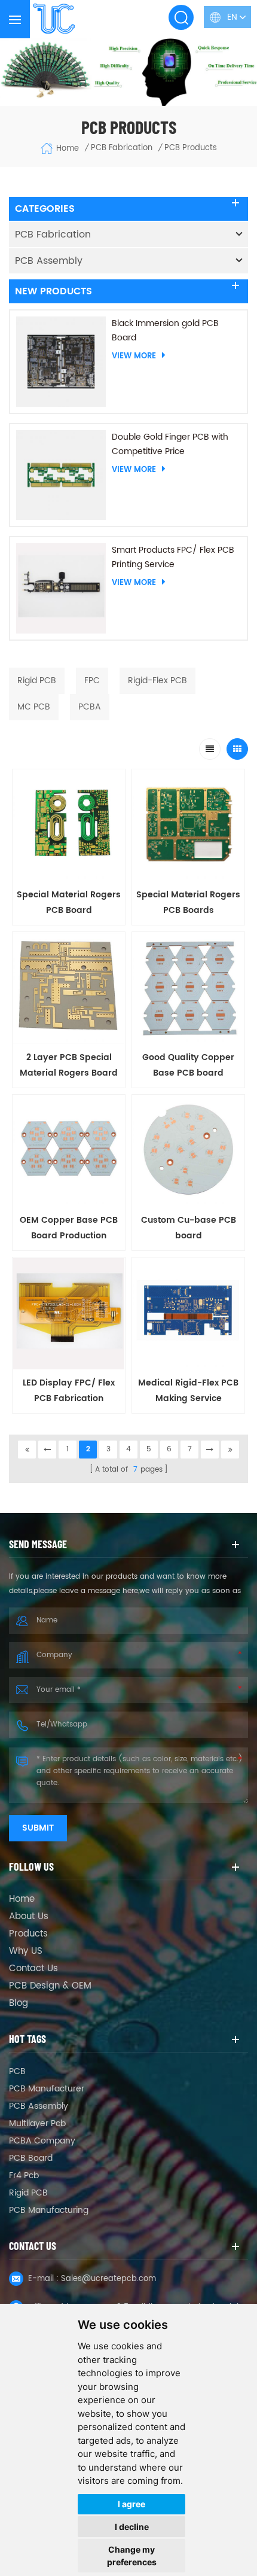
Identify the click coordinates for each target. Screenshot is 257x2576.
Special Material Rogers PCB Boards (188, 902)
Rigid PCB (28, 2193)
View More (134, 356)
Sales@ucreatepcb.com (108, 2279)
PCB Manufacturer (47, 2089)
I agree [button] (131, 2504)
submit (38, 1828)
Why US (26, 1951)
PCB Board (31, 2158)
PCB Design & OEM (50, 1986)
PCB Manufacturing (49, 2210)
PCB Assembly (49, 261)
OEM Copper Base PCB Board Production (69, 1228)
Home (68, 149)
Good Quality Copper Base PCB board (188, 1065)
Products (28, 1934)
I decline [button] (132, 2527)
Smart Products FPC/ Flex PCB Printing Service (173, 557)
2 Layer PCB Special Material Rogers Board (69, 1065)
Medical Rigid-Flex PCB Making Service (188, 1391)
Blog (19, 2003)
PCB (17, 2071)
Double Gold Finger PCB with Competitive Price (170, 444)
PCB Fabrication (53, 235)
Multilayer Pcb (37, 2123)
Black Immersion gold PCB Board (165, 331)
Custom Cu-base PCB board (189, 1228)
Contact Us (33, 1969)
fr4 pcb (24, 2175)
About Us (29, 1917)
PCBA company (42, 2141)
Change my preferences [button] (132, 2556)
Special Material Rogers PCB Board (69, 902)
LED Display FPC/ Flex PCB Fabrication (69, 1391)
